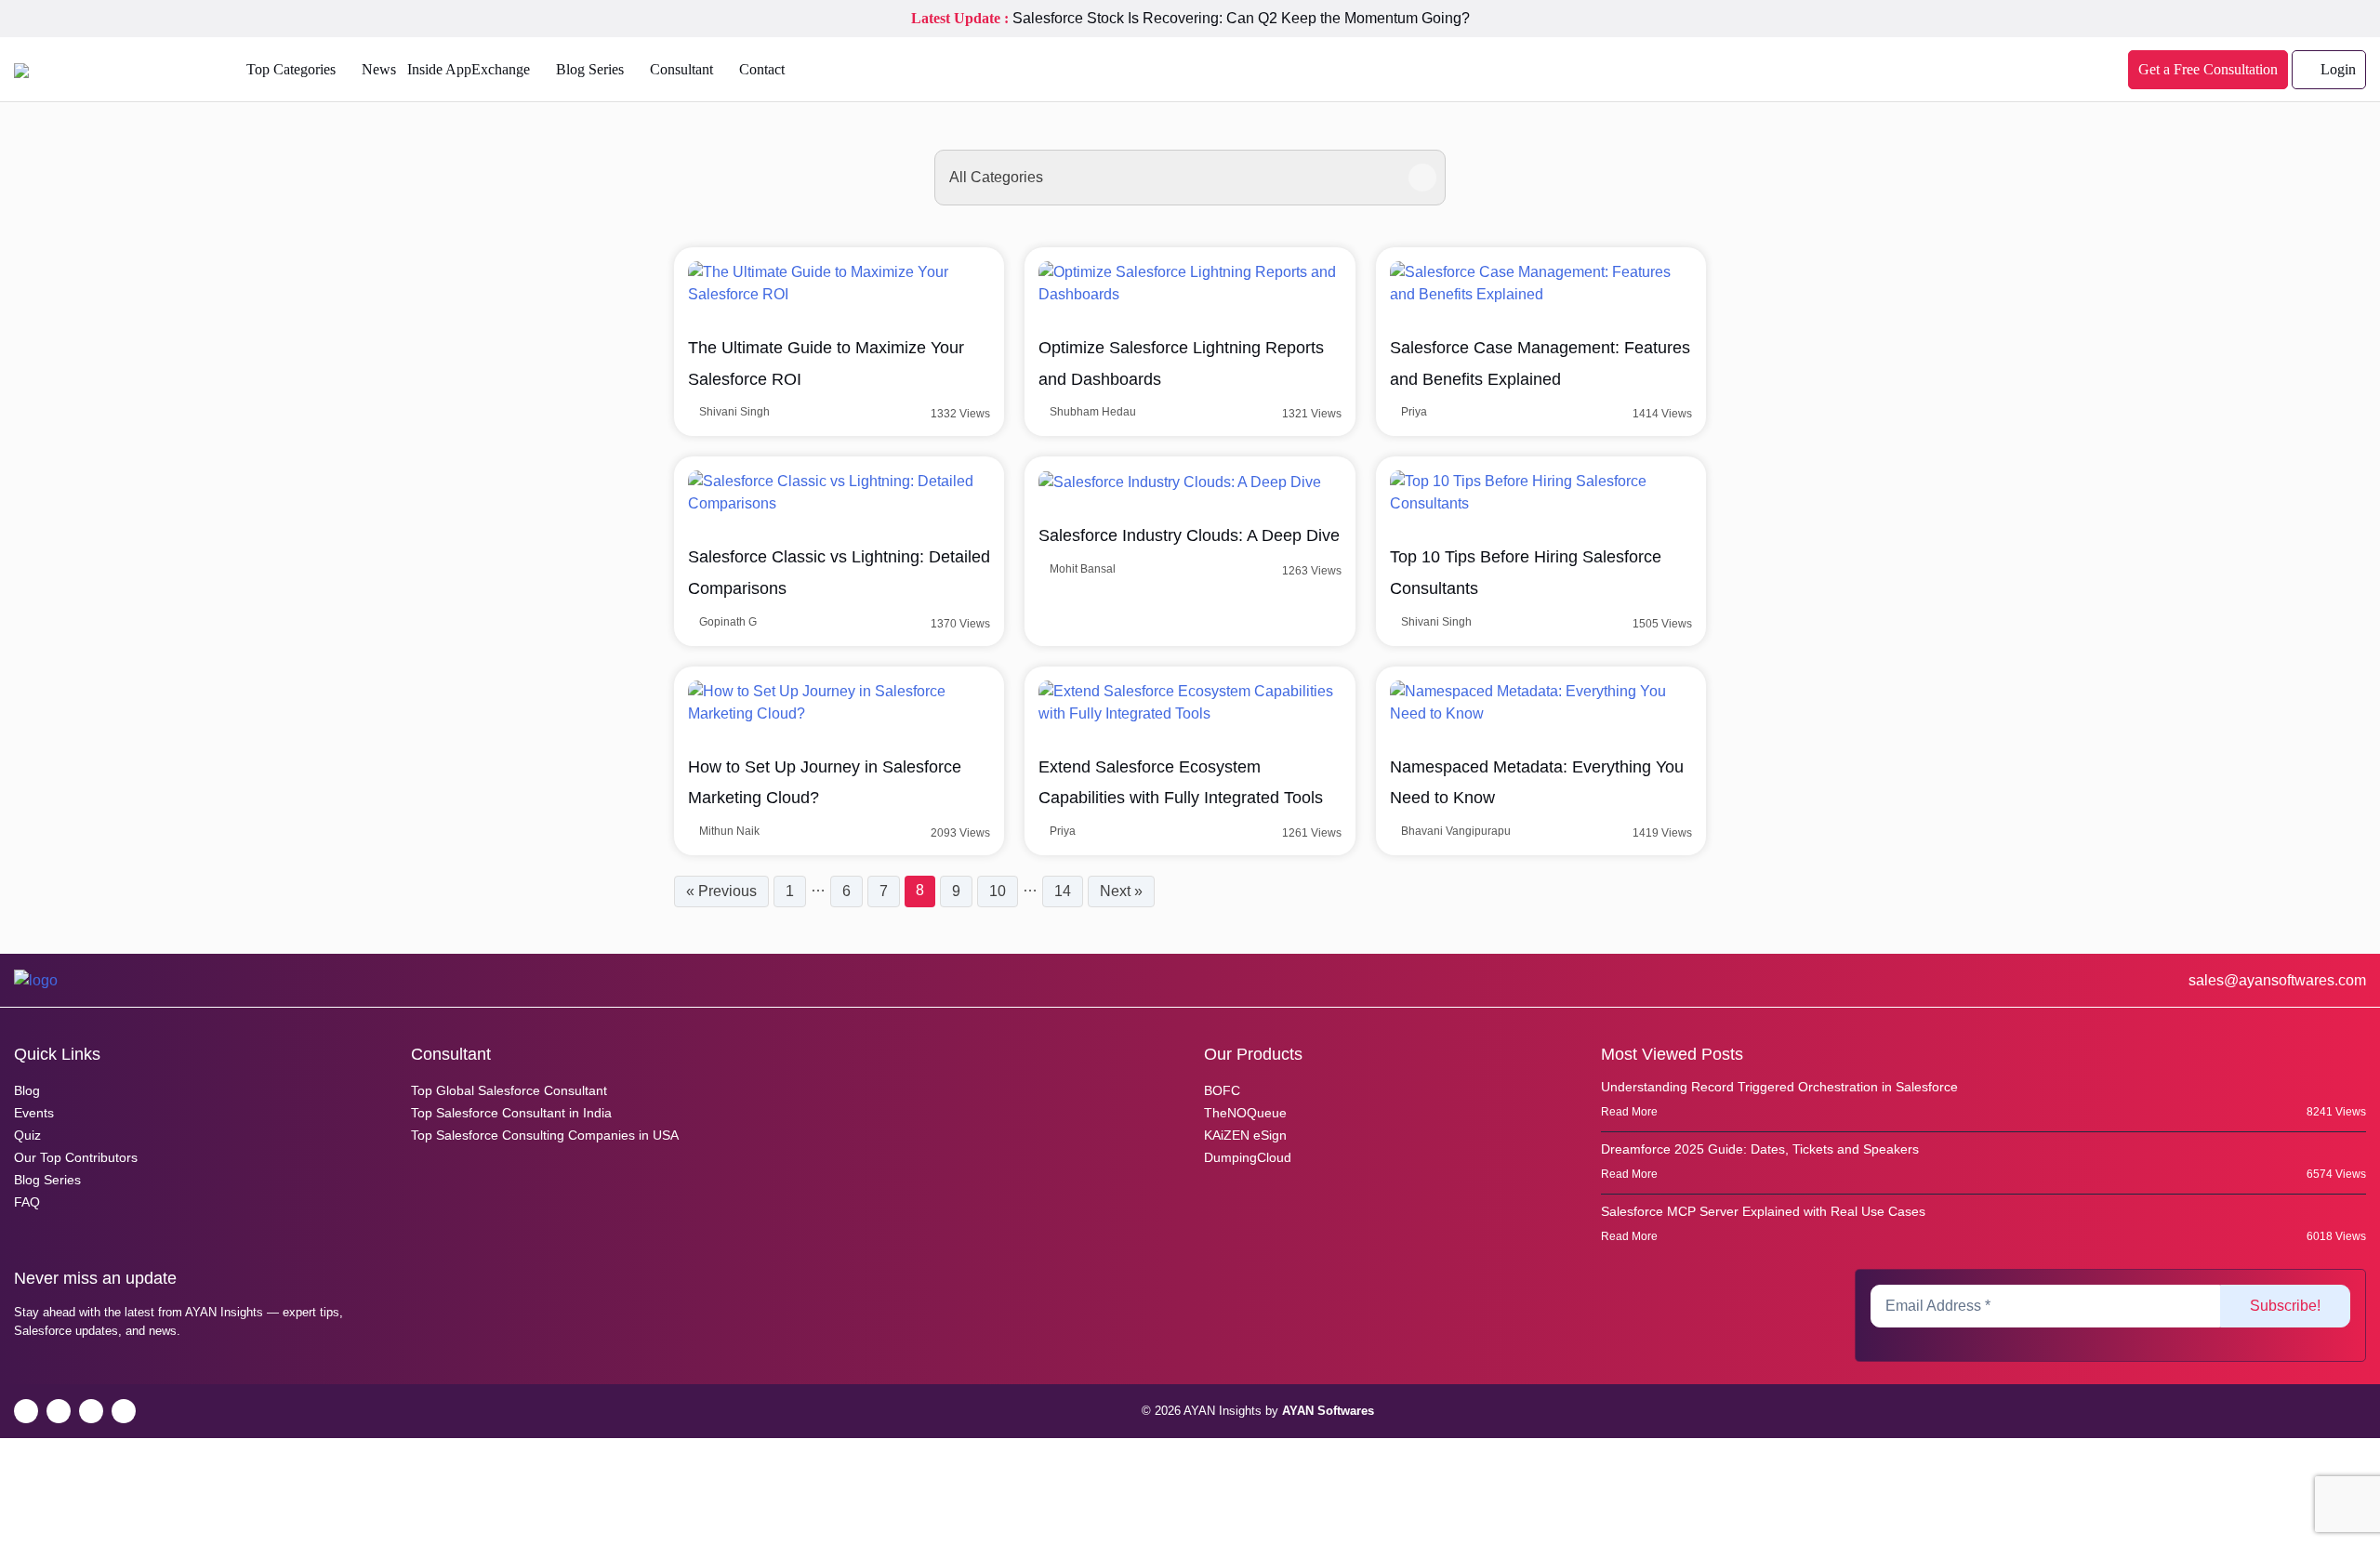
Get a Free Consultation (2208, 69)
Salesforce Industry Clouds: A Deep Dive (1189, 535)
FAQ (27, 1202)
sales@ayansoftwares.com (2275, 980)
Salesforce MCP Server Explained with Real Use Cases (1763, 1211)
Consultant (681, 69)
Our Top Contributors (76, 1157)
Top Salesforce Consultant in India (511, 1113)
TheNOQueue (1245, 1113)
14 (1063, 891)
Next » (1121, 891)
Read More (1631, 1112)
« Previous (721, 891)
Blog (27, 1090)
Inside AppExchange (469, 69)
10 (998, 891)
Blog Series (590, 69)
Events (34, 1113)
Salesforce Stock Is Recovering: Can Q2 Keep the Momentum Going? (1241, 18)
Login (2336, 69)
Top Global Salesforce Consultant (509, 1090)
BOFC (1222, 1090)
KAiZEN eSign (1245, 1135)
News (379, 69)
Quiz (27, 1135)
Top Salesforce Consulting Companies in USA (545, 1135)
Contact (762, 69)
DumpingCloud (1248, 1157)
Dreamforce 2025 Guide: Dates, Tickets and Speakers (1760, 1149)
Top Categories (291, 69)
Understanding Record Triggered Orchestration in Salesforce (1779, 1087)
